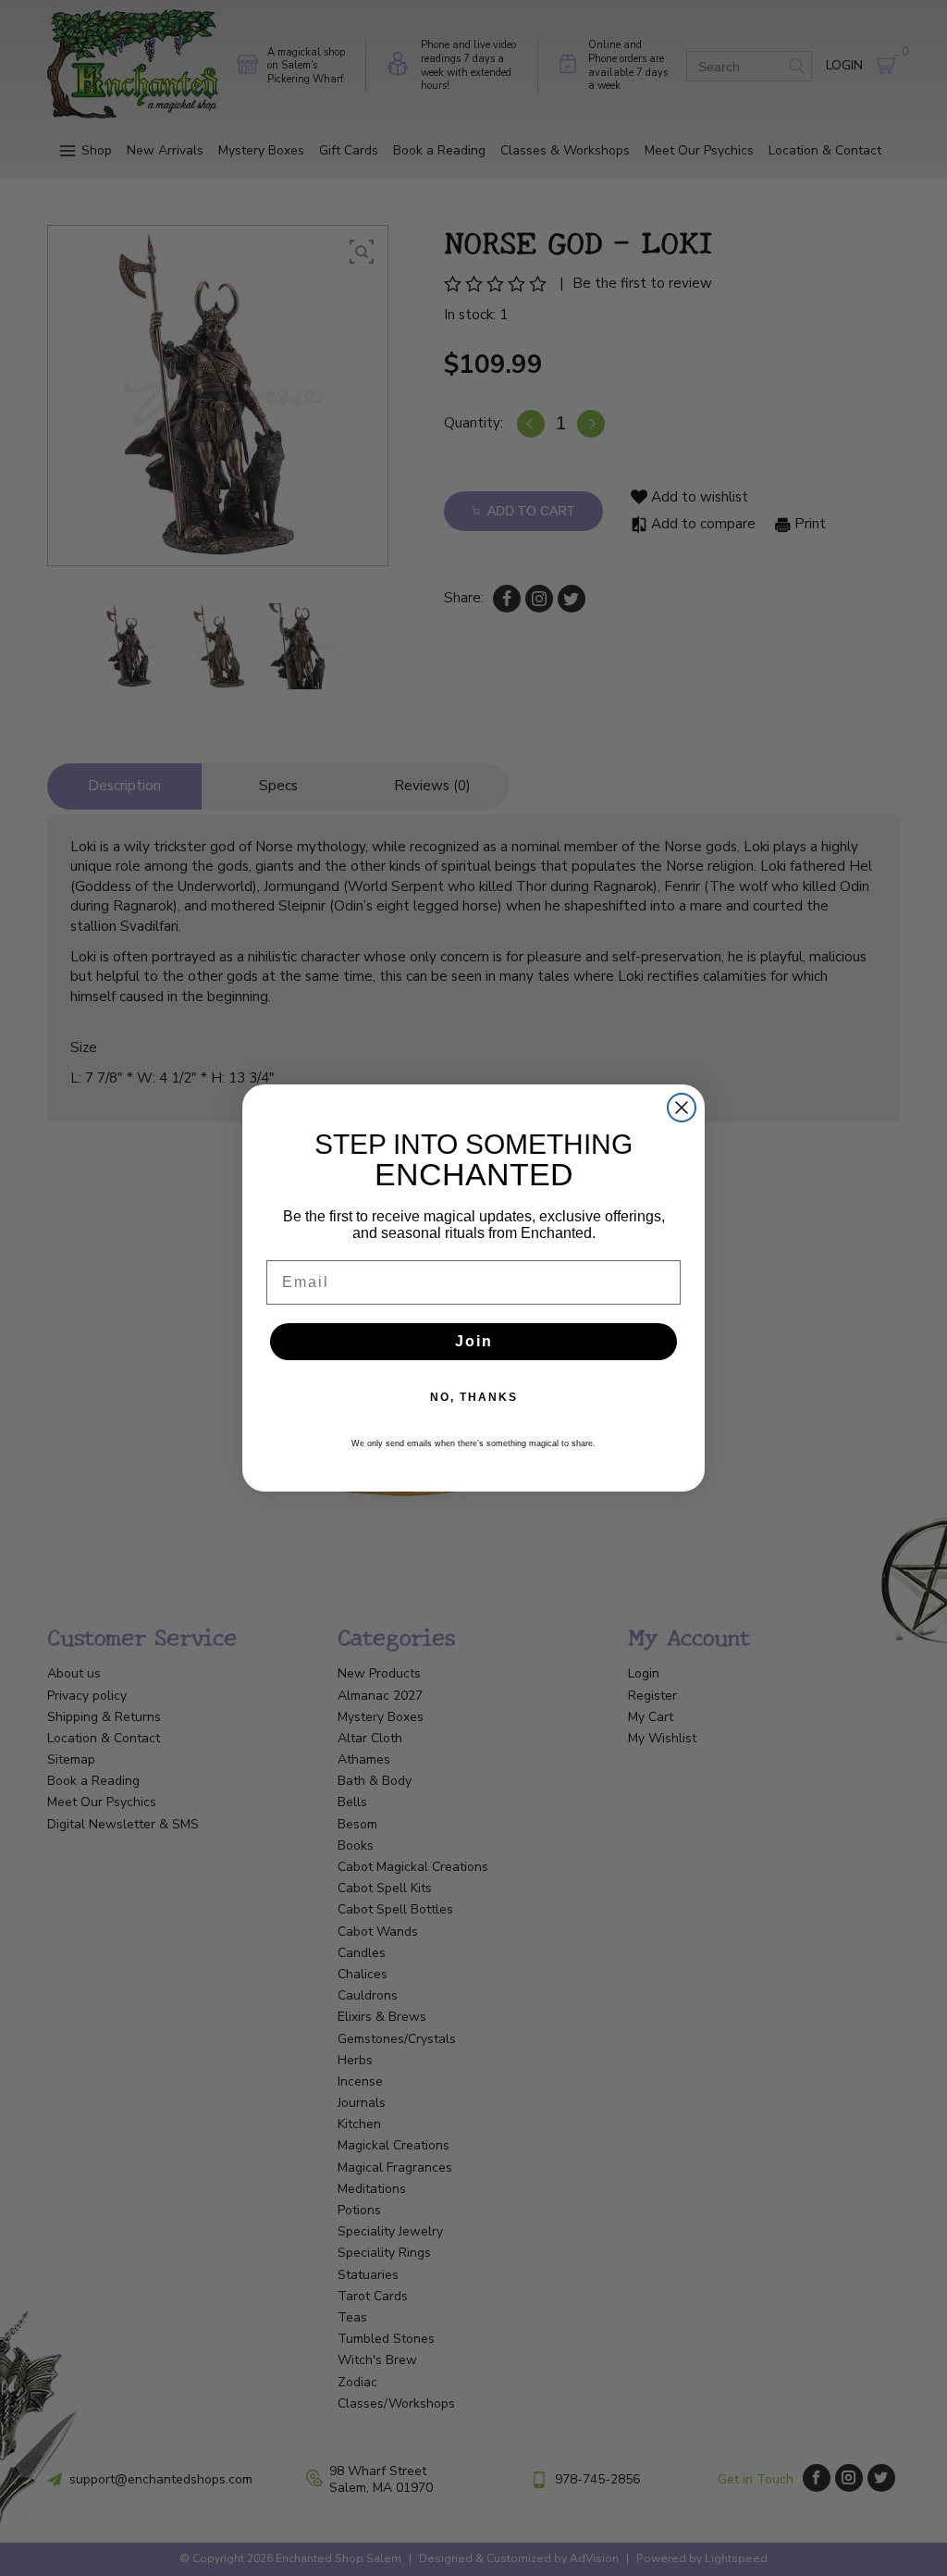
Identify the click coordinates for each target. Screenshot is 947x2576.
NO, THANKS (474, 1397)
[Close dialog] (682, 1108)
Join (474, 1341)
